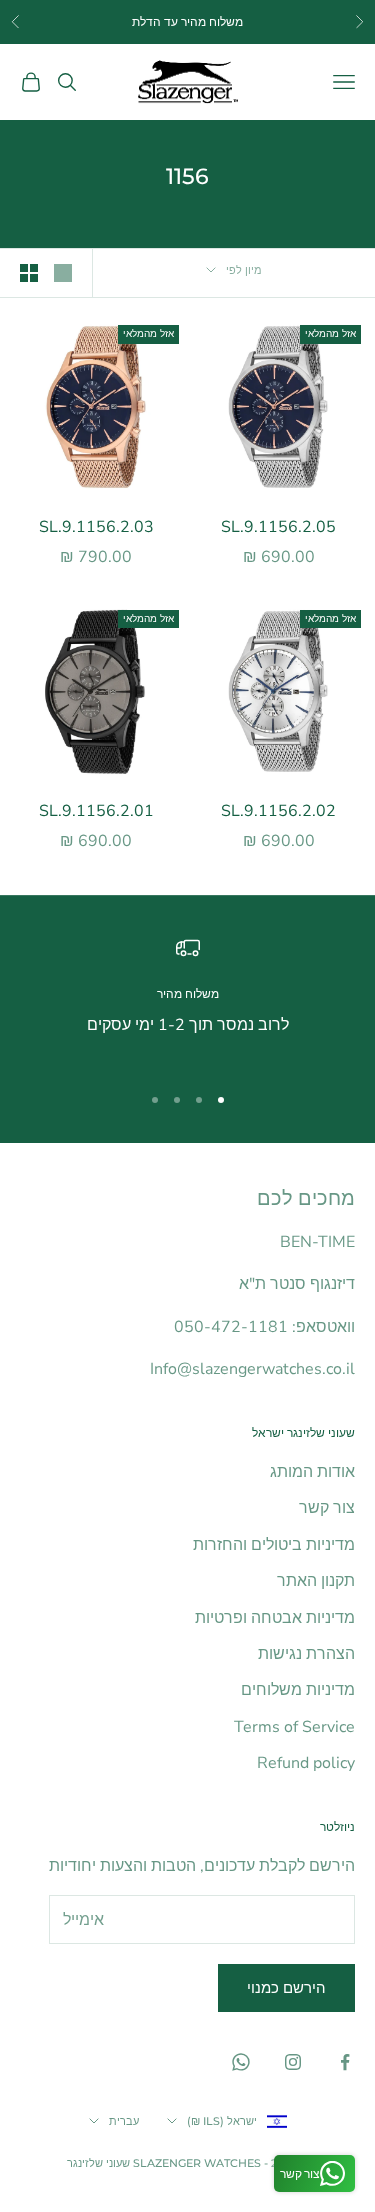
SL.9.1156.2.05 (278, 527)
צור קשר (327, 1508)
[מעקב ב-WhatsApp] (241, 2062)
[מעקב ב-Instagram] (293, 2062)
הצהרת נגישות (306, 1654)
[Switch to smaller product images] (29, 273)
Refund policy (306, 1763)
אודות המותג (312, 1472)
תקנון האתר (316, 1581)
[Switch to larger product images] (63, 273)
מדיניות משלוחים (298, 1690)
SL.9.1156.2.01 (96, 811)
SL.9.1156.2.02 (278, 811)
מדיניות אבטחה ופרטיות (275, 1618)
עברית (124, 2121)
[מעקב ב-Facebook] (345, 2062)
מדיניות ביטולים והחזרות (274, 1545)
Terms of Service (294, 1727)
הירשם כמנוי (286, 1988)
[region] (187, 1000)
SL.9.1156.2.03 (96, 527)
